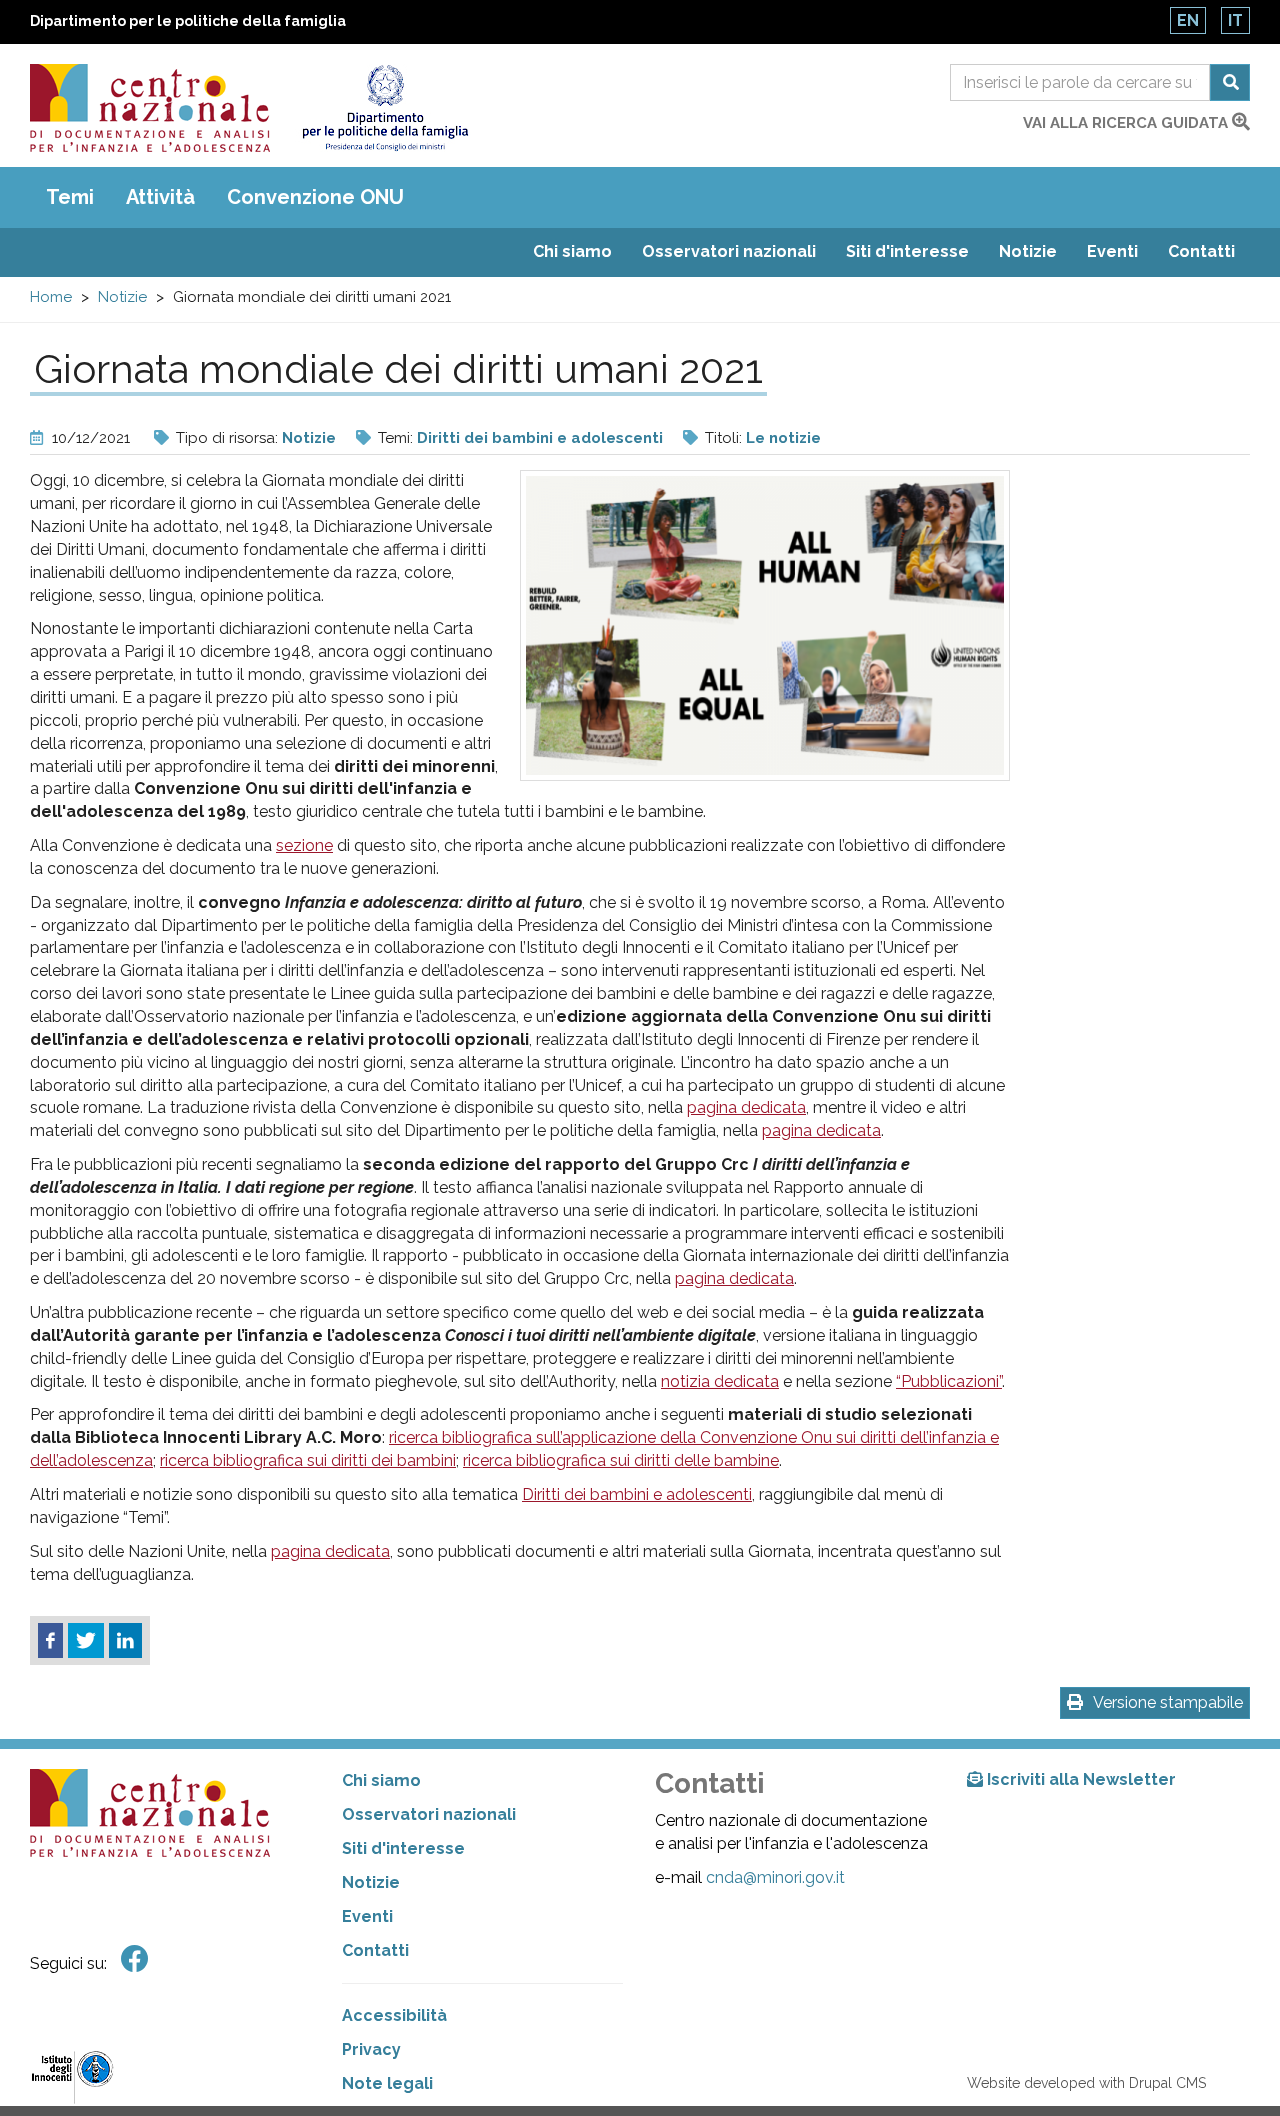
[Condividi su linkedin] (125, 1641)
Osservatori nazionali (729, 251)
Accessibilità (394, 2015)
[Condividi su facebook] (50, 1641)
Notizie (1028, 251)
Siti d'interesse (907, 251)
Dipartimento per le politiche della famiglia (188, 21)
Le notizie (783, 438)
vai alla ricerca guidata (1127, 123)
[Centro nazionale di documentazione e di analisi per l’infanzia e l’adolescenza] (150, 108)
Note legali (387, 2083)
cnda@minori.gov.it (775, 1877)
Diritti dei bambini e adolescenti (540, 438)
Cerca (1230, 82)
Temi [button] (70, 197)
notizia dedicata (720, 1381)
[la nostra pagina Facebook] (135, 1959)
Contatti (1201, 251)
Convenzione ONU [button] (315, 197)
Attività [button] (160, 197)
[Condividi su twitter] (86, 1641)
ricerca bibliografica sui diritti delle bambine (621, 1460)
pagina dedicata (746, 1107)
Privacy (371, 2049)
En (1188, 20)
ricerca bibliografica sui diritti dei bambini (308, 1460)
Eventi (1112, 251)
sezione (304, 845)
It (1235, 20)
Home (51, 297)
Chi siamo (572, 251)
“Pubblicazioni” (949, 1381)
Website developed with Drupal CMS (1086, 2083)
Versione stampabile (1168, 1702)
